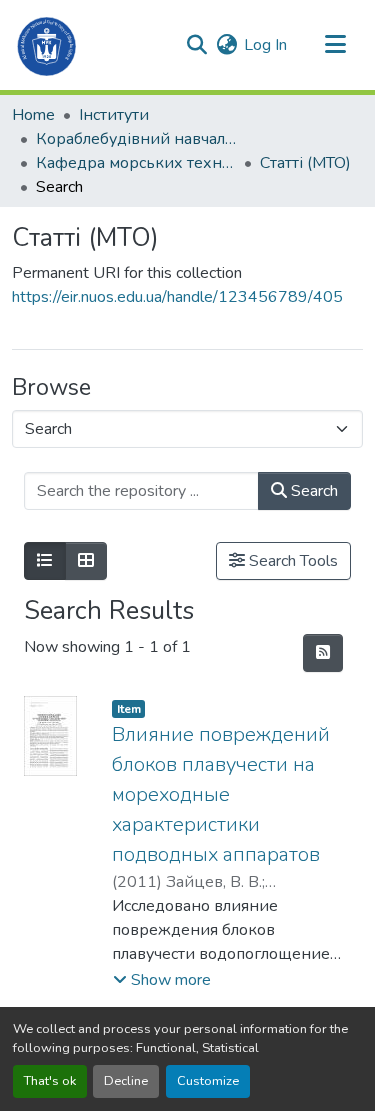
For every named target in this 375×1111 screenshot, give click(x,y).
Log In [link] (265, 45)
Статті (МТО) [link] (305, 163)
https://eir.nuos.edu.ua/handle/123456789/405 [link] (177, 297)
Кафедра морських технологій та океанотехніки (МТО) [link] (136, 163)
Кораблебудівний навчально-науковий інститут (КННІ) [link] (136, 139)
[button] (47, 45)
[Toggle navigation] (335, 45)
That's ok (50, 1081)
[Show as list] (45, 561)
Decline (126, 1081)
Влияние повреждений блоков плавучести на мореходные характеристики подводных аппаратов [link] (221, 794)
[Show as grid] (86, 561)
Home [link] (33, 115)
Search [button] (312, 491)
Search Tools (291, 561)
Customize (208, 1081)
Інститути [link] (114, 115)
